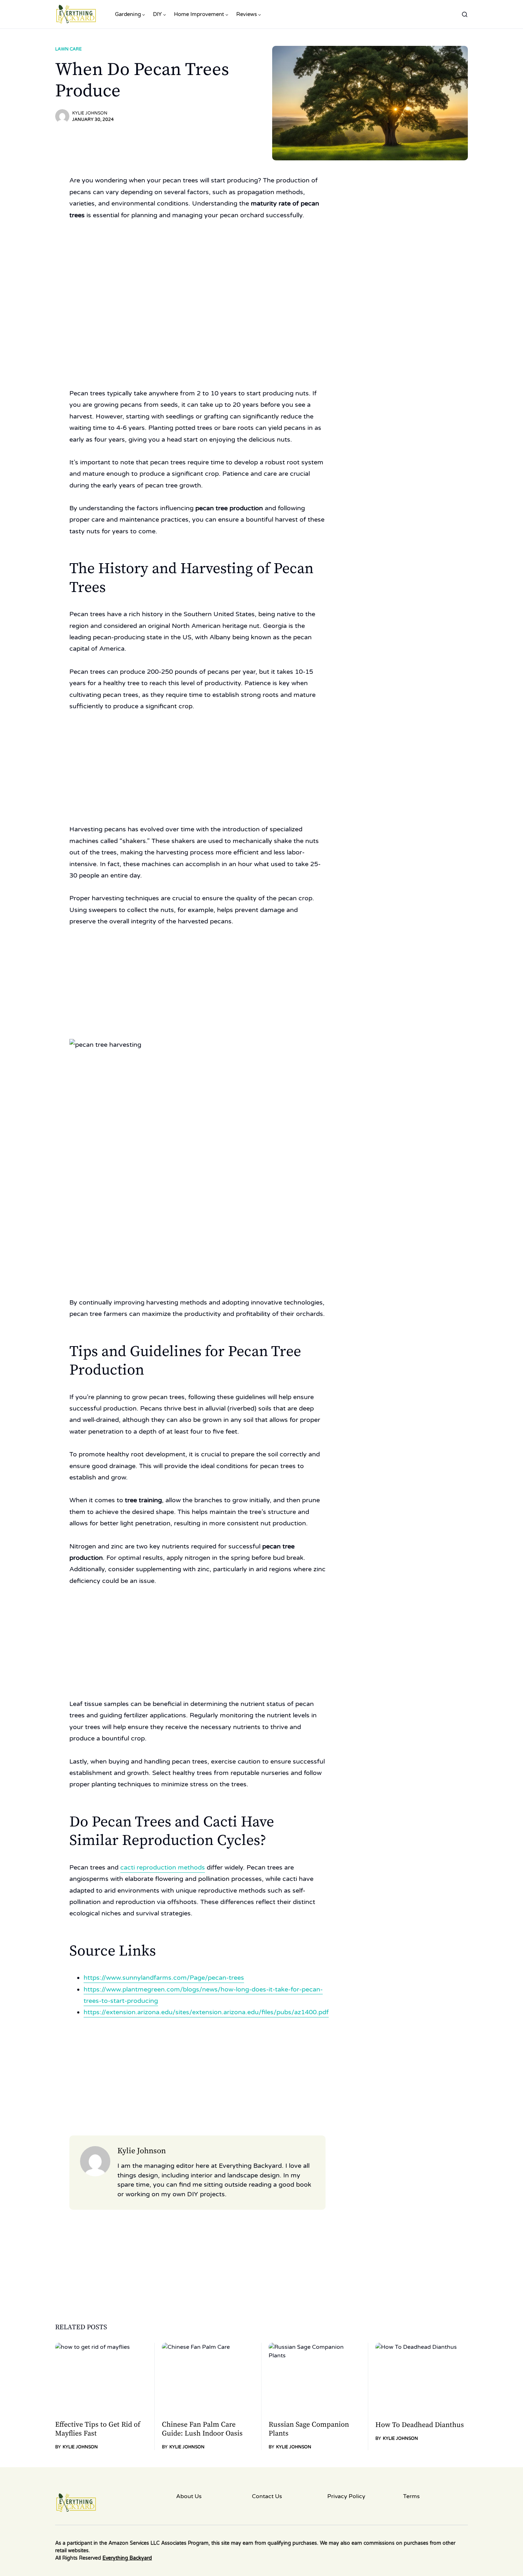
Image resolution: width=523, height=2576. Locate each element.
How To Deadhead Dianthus (420, 2425)
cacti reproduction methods (163, 1867)
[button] (465, 14)
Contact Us (267, 2496)
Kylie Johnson (90, 113)
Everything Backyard (127, 2558)
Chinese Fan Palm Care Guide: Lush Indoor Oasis (202, 2429)
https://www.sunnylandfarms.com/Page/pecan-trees (164, 1978)
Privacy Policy (346, 2496)
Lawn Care (68, 49)
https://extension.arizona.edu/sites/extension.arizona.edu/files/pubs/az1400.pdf (206, 2012)
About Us (189, 2496)
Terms (411, 2496)
